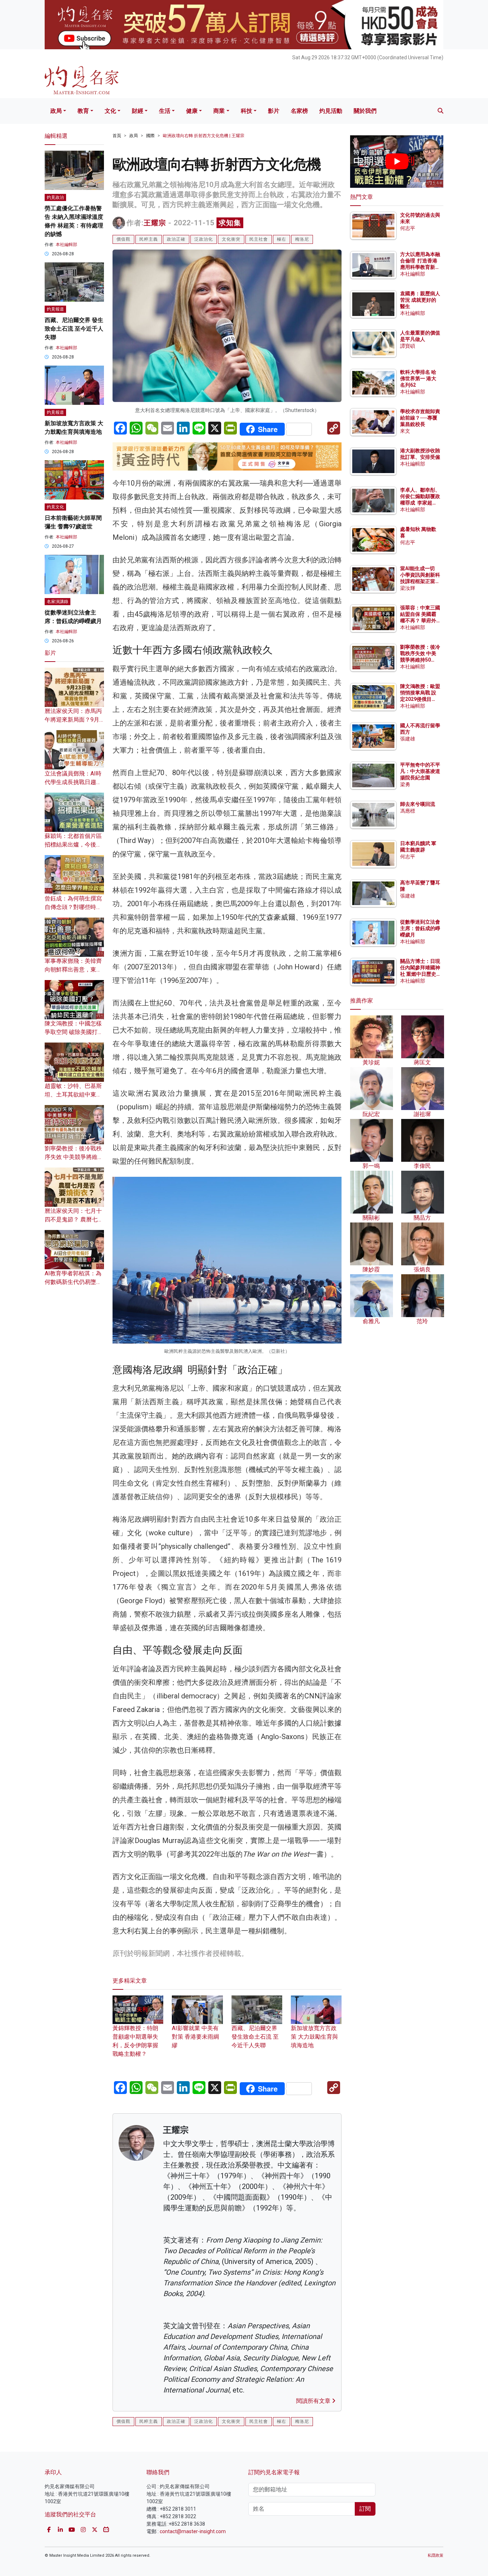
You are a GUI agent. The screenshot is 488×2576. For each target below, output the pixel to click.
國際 (150, 136)
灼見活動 (331, 111)
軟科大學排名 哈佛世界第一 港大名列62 (418, 378)
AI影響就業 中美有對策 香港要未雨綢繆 (195, 2037)
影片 (274, 111)
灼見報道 (55, 309)
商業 (219, 111)
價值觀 (123, 239)
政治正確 (176, 239)
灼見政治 (55, 197)
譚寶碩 (408, 346)
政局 (56, 111)
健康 (192, 111)
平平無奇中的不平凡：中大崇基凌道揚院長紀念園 (420, 771)
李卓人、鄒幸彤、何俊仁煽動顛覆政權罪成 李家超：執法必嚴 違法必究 (420, 503)
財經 (138, 111)
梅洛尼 (302, 239)
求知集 (230, 223)
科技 (247, 111)
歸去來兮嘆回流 (418, 804)
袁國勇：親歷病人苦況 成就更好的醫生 (420, 300)
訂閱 (365, 2509)
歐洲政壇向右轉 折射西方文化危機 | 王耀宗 (204, 136)
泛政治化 (204, 239)
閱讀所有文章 (314, 2401)
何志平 (408, 228)
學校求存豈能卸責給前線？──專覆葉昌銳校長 (420, 418)
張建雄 (408, 739)
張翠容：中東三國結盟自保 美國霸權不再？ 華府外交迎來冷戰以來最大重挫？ (420, 621)
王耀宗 (155, 223)
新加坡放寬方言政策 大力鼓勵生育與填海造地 (314, 2037)
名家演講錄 (58, 602)
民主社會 (259, 239)
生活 (165, 111)
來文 (405, 431)
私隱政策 (435, 2555)
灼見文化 (55, 507)
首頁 (117, 136)
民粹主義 (149, 239)
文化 (110, 111)
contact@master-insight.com (193, 2531)
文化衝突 (231, 239)
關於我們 (365, 111)
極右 (282, 239)
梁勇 (405, 784)
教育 (83, 111)
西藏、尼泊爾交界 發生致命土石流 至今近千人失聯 (255, 2037)
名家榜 (299, 111)
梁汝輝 (408, 588)
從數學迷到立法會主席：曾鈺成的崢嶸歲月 (420, 928)
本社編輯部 (66, 245)
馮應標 (408, 811)
